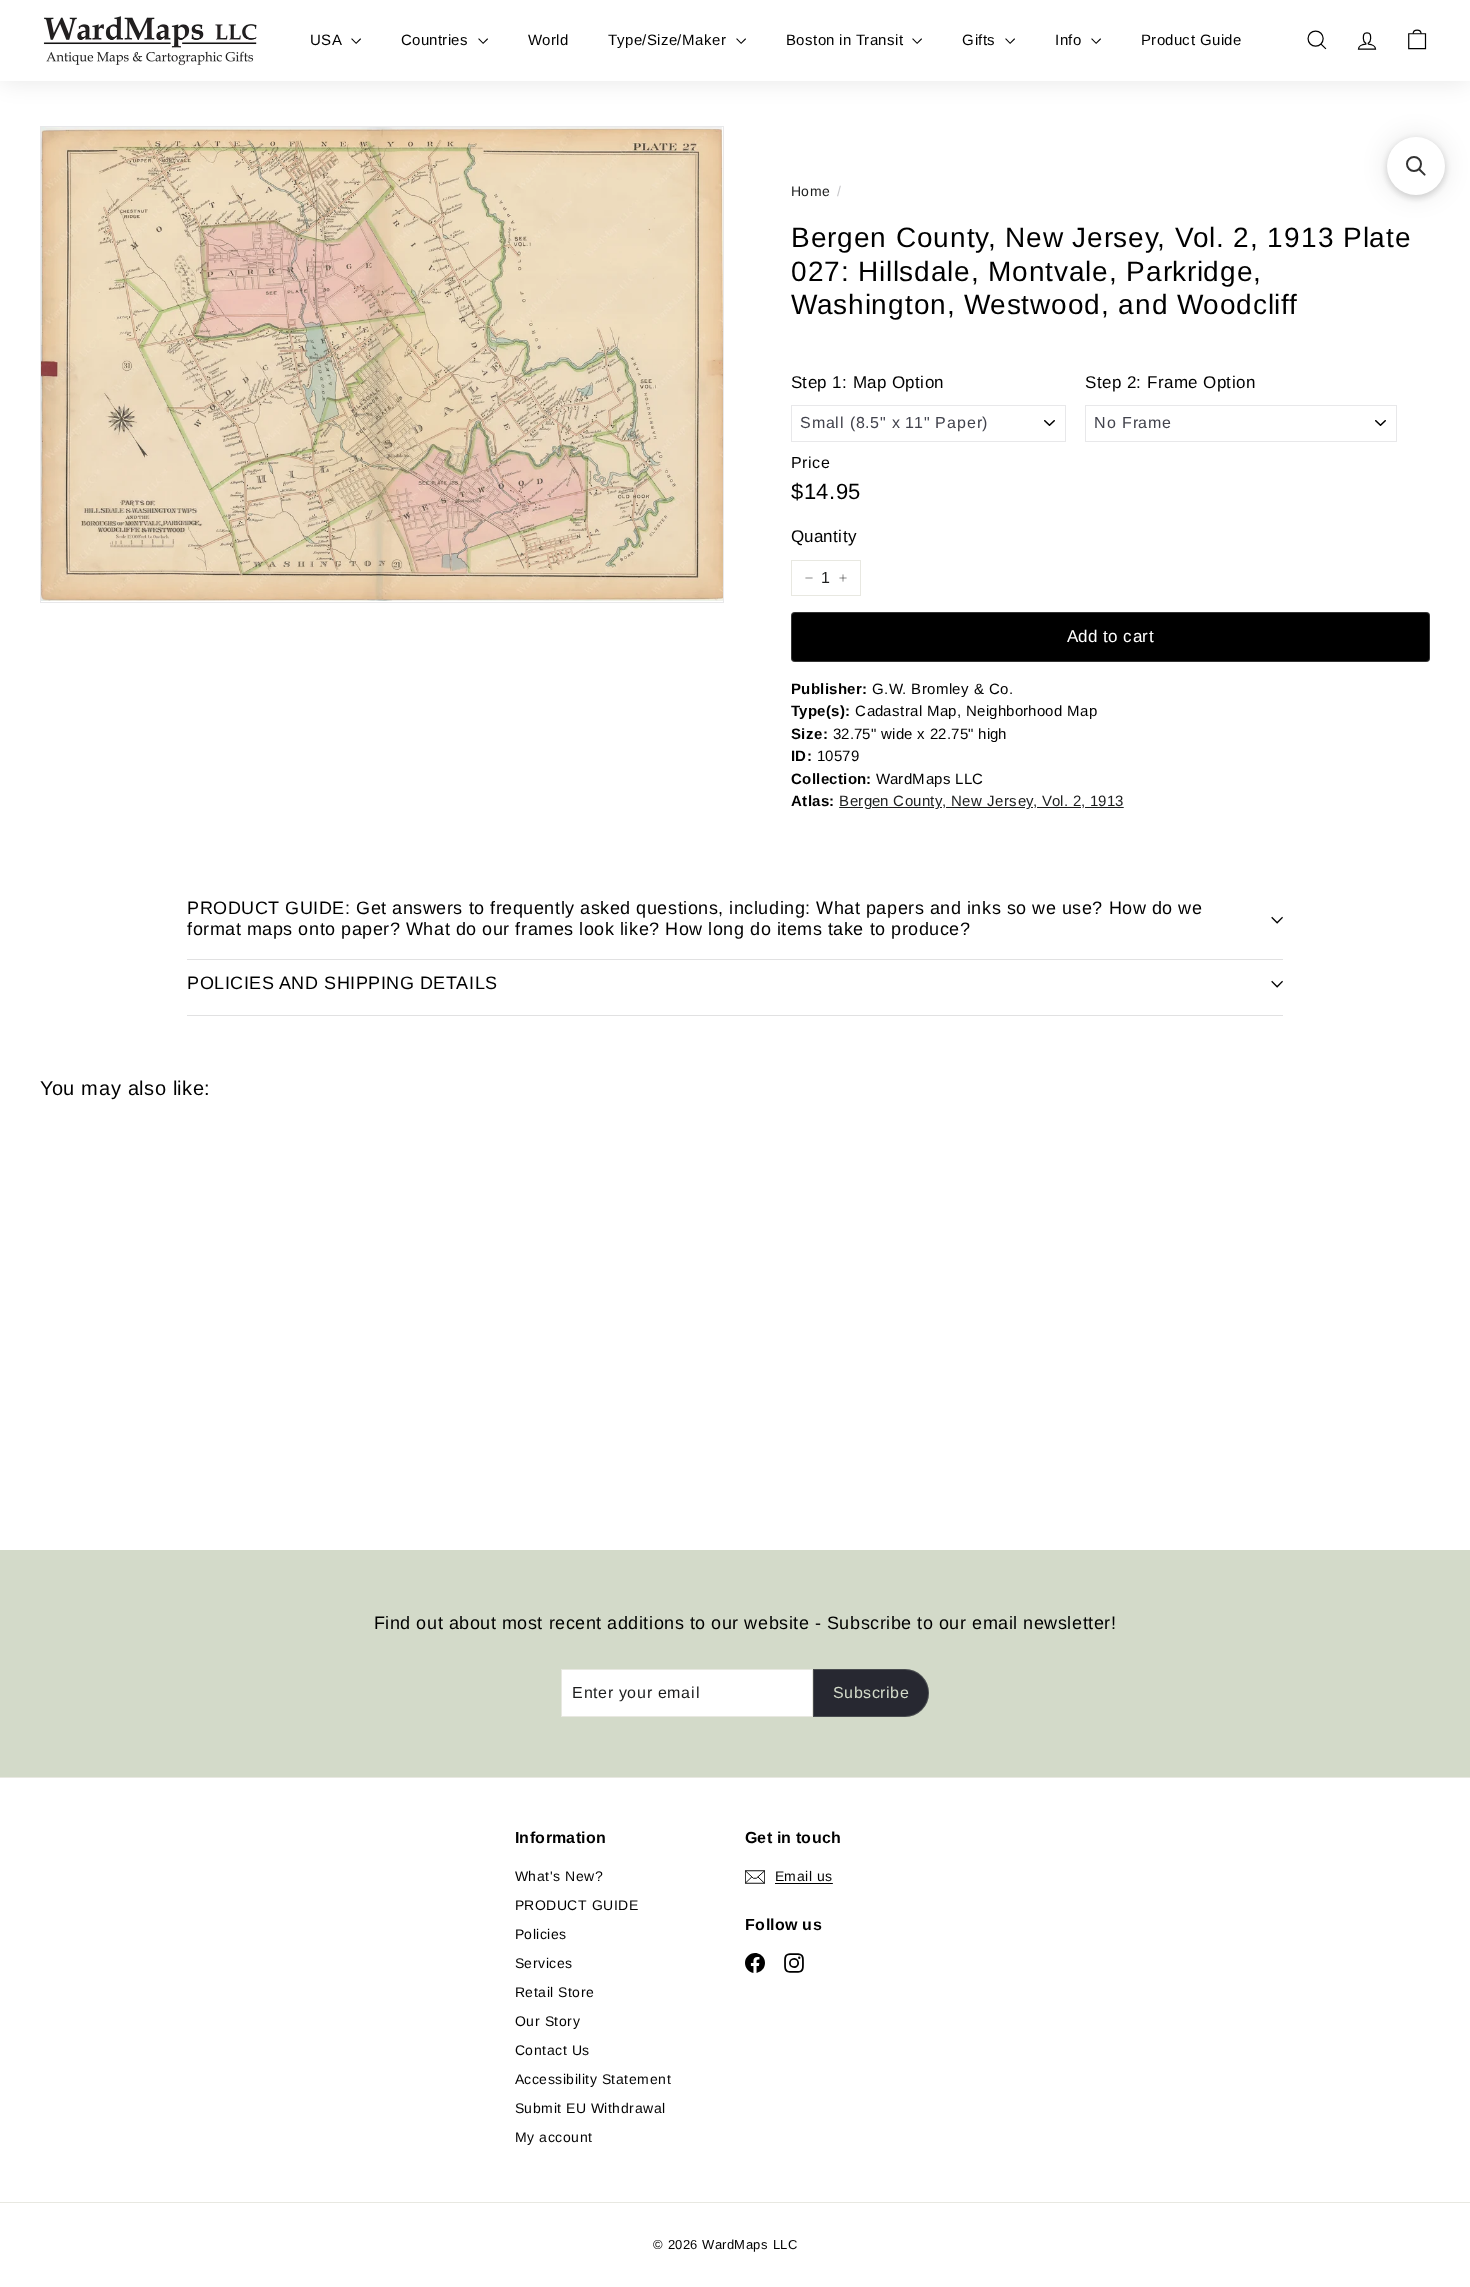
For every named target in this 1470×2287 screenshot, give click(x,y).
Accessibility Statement (593, 2079)
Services (544, 1963)
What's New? (559, 1876)
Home (811, 191)
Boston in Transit (847, 39)
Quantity (824, 536)
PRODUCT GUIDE (576, 1905)
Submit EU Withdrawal (590, 2108)
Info (1070, 39)
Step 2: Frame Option (1170, 382)
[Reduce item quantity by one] (809, 578)
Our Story (547, 2021)
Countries (437, 39)
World (548, 39)
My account (554, 2137)
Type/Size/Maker (669, 39)
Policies (541, 1934)
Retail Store (555, 1992)
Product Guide (1191, 39)
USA (328, 39)
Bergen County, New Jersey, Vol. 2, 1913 (981, 800)
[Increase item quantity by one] (843, 578)
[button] (1416, 166)
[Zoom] (382, 364)
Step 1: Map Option (867, 382)
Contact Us (552, 2050)
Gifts (981, 39)
